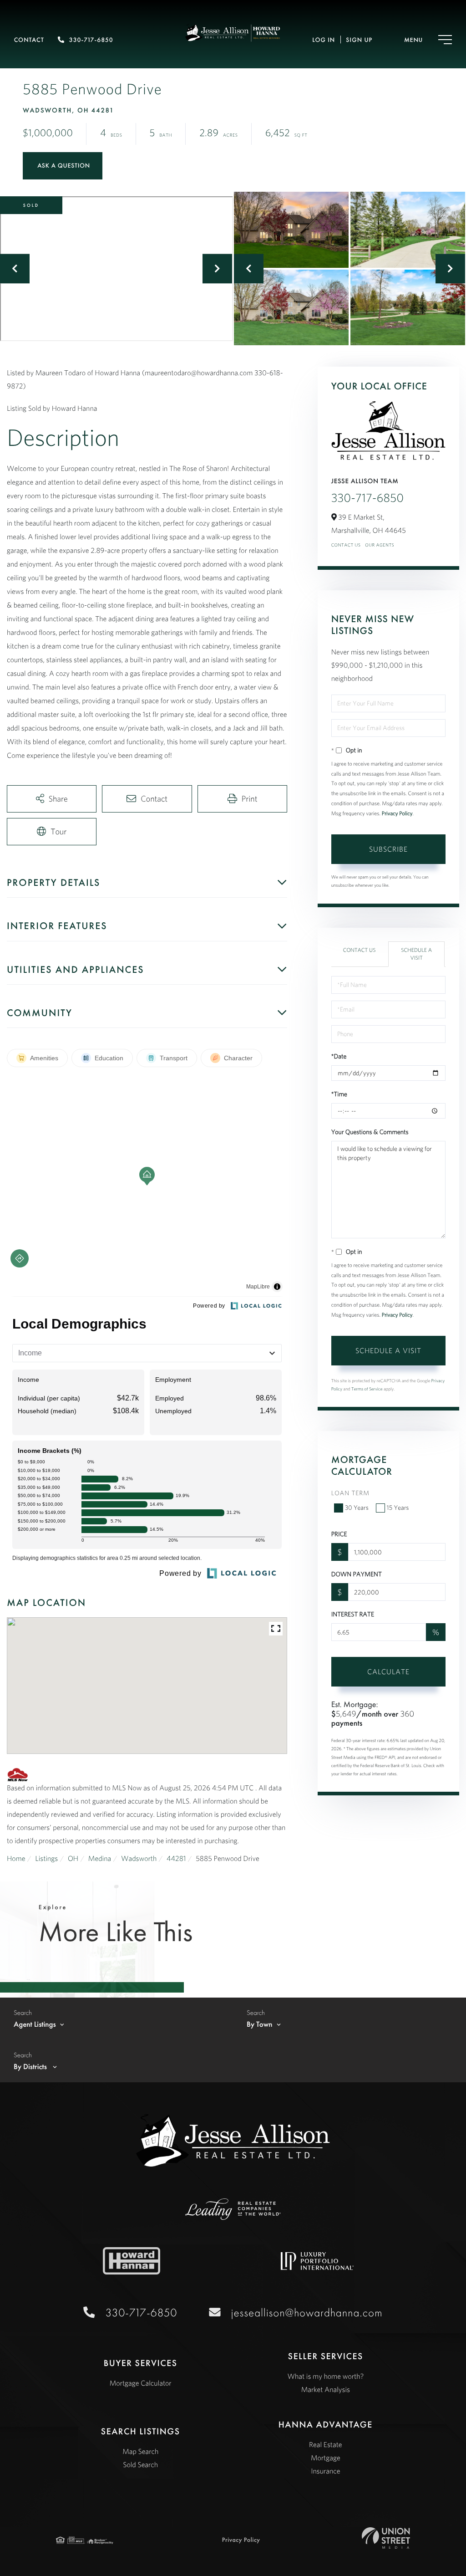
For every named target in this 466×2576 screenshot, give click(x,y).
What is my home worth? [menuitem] (325, 2377)
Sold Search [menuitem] (140, 2465)
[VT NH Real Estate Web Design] (386, 2538)
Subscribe (388, 849)
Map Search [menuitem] (140, 2452)
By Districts (31, 2067)
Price (339, 1534)
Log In (324, 40)
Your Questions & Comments (370, 1132)
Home (16, 1859)
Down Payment (357, 1574)
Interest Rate (353, 1614)
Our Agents (380, 545)
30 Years (357, 1508)
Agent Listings (35, 2024)
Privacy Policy (397, 814)
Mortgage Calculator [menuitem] (141, 2383)
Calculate (388, 1671)
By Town (260, 2024)
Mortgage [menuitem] (326, 2458)
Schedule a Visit (416, 954)
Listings (46, 1859)
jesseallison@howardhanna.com (307, 2313)
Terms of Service (367, 1389)
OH (73, 1859)
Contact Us (346, 545)
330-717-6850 (91, 40)
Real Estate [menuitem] (326, 2445)
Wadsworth (139, 1859)
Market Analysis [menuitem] (326, 2390)
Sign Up (359, 40)
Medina (100, 1859)
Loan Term (350, 1493)
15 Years (398, 1508)
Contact (29, 40)
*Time (339, 1094)
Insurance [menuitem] (325, 2471)
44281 (176, 1859)
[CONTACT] (63, 166)
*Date (339, 1056)
